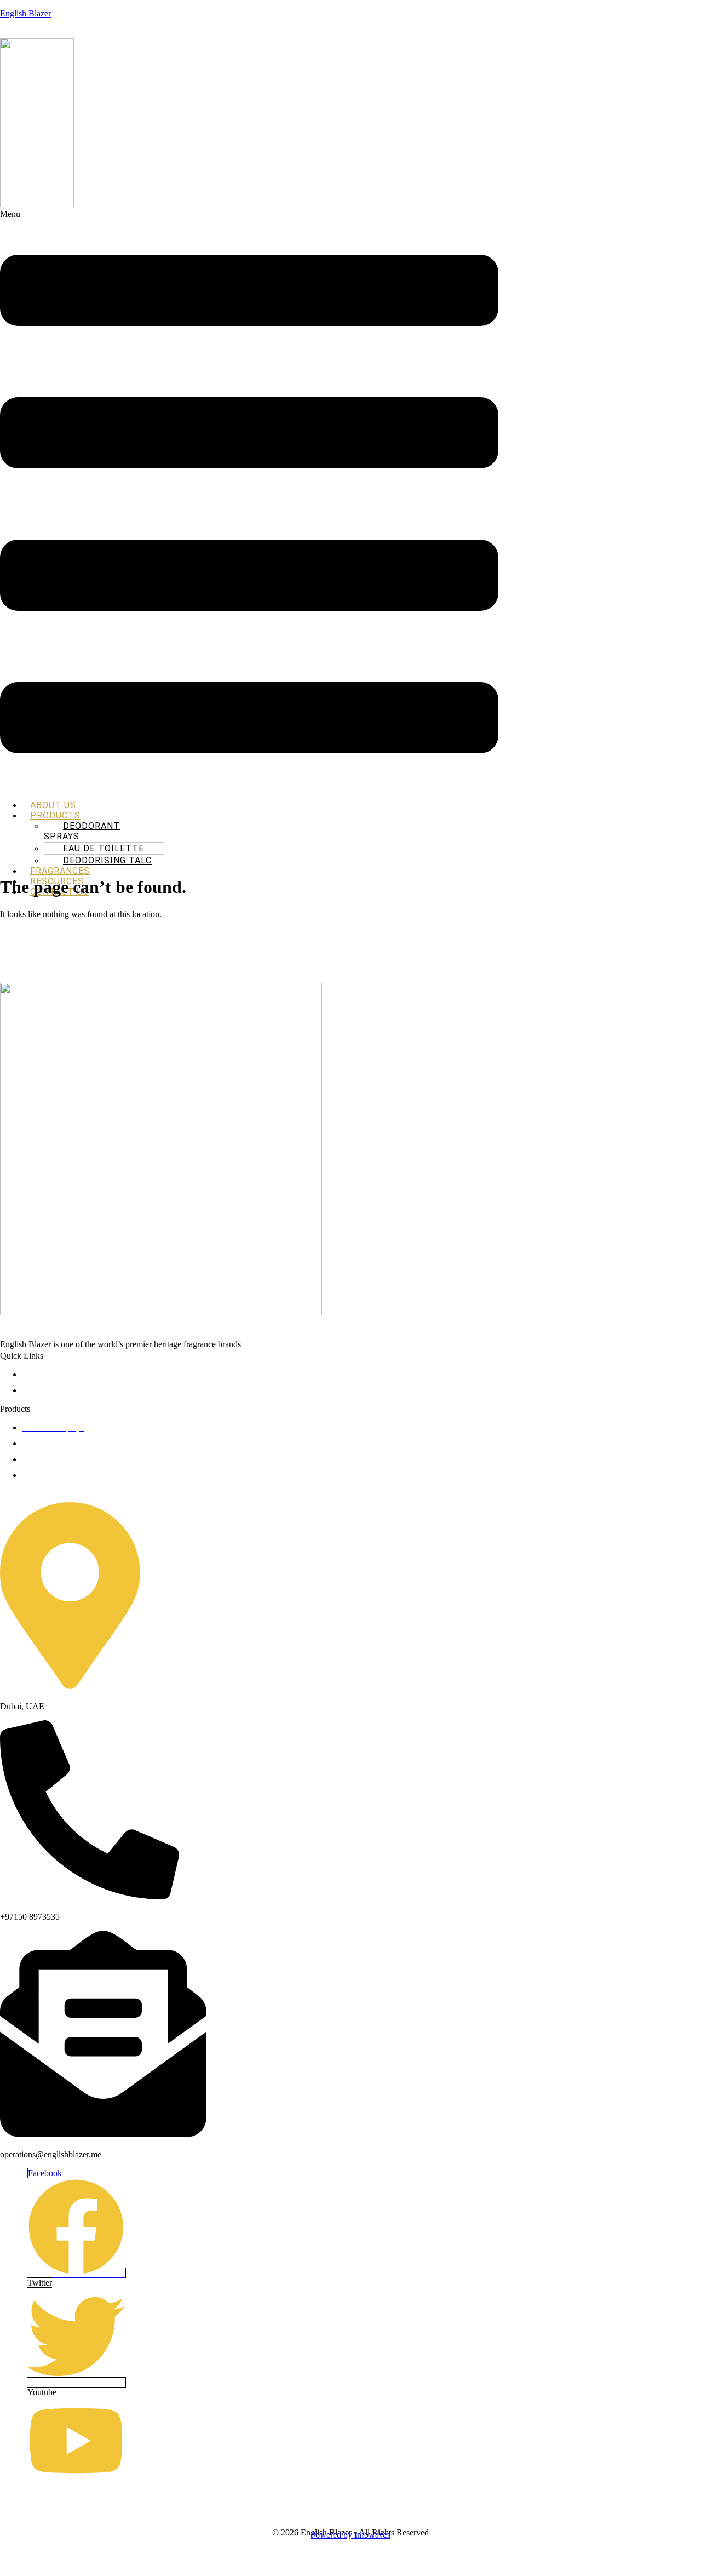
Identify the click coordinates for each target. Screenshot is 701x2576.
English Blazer (25, 13)
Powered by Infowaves (350, 2535)
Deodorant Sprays (82, 831)
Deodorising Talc (107, 860)
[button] (249, 500)
